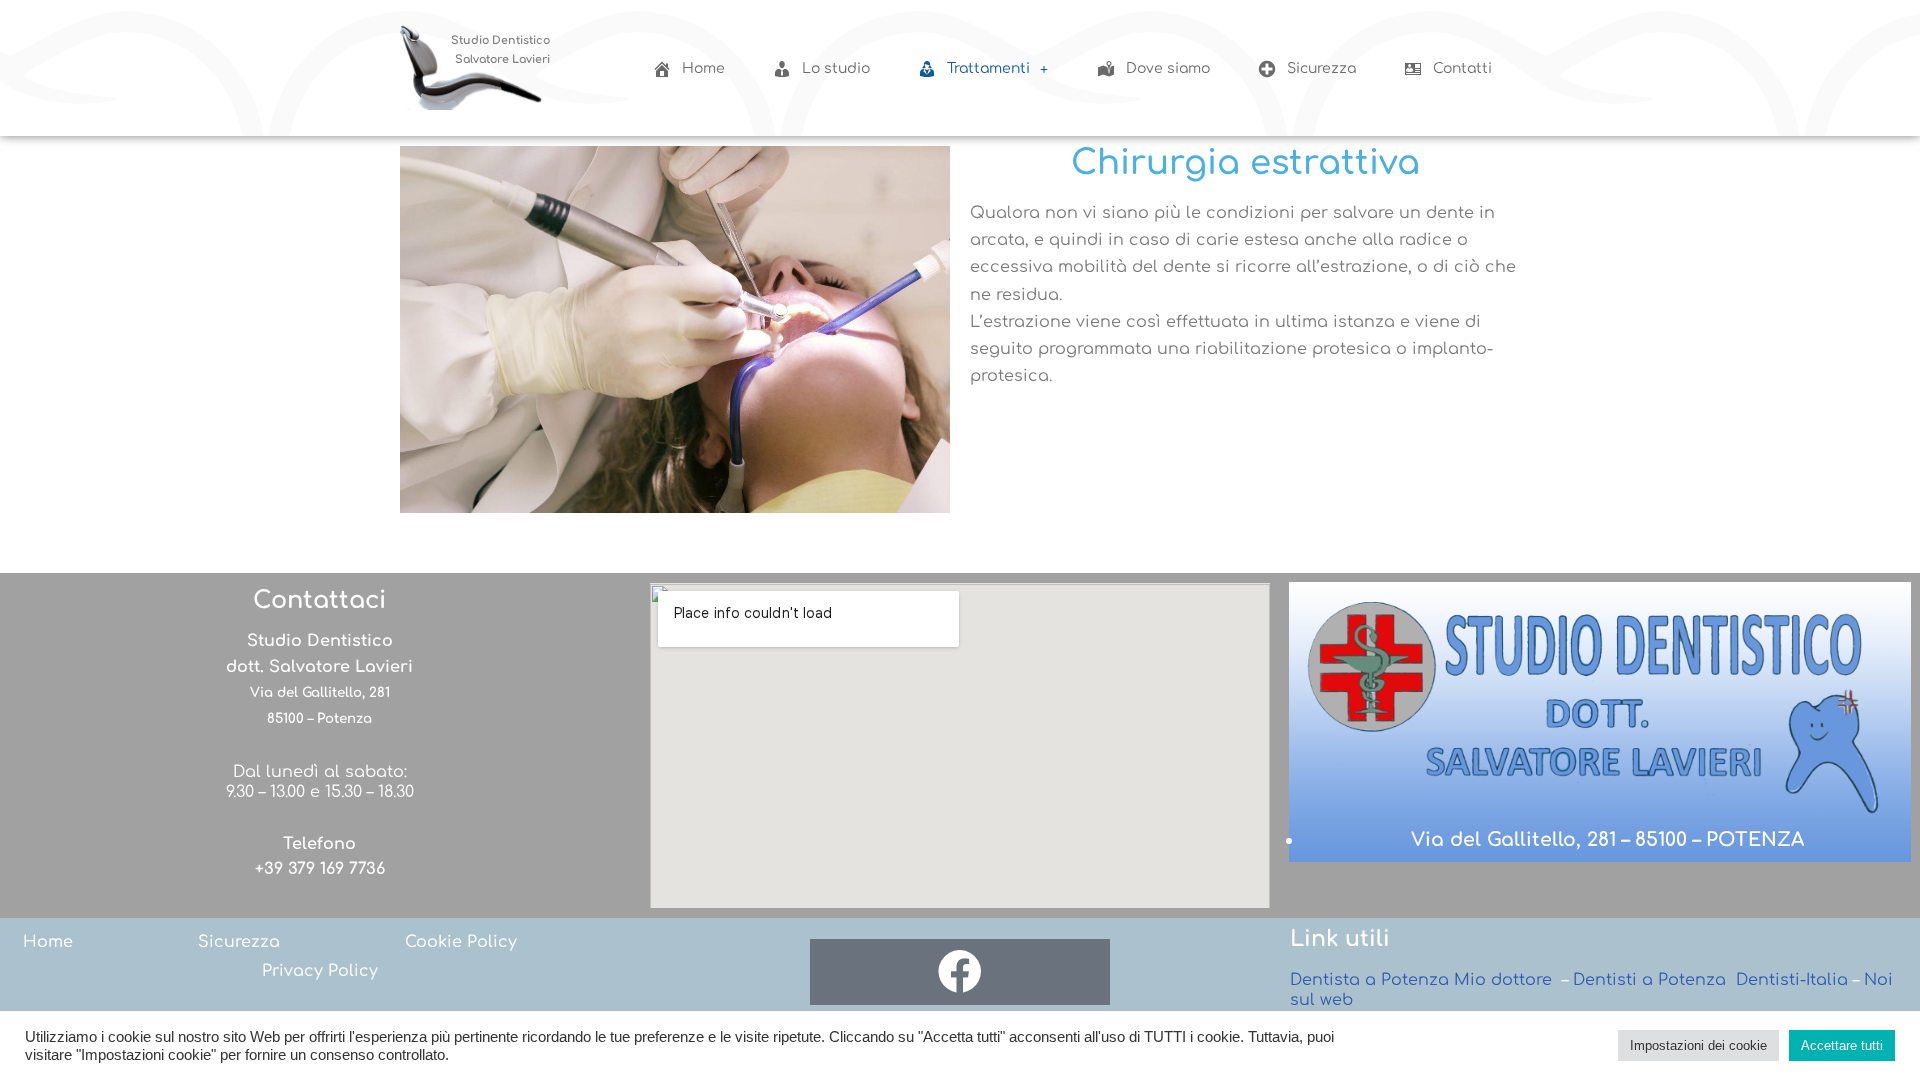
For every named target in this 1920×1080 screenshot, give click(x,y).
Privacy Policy (320, 971)
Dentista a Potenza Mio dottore (1421, 980)
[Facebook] (960, 972)
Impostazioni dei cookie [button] (1698, 1045)
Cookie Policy (461, 942)
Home (48, 942)
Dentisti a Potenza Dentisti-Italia (1710, 980)
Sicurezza (239, 942)
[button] (983, 69)
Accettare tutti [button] (1842, 1045)
